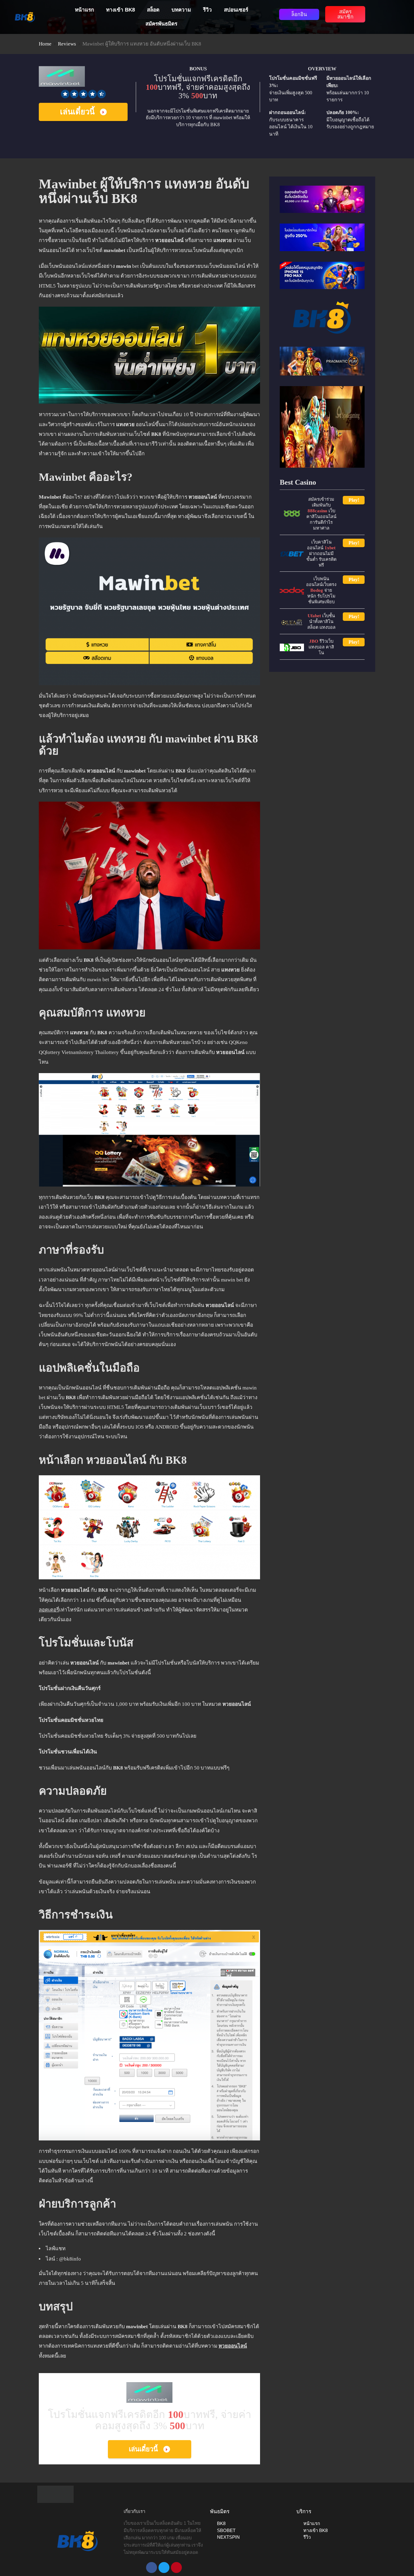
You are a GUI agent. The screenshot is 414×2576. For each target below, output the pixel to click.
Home (45, 44)
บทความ (181, 10)
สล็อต (153, 10)
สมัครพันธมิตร (161, 24)
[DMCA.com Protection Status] (55, 2494)
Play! (354, 500)
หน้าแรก (84, 10)
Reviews (67, 44)
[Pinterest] (176, 2568)
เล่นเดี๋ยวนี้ (77, 112)
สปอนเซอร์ (236, 10)
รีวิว (207, 10)
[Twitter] (164, 2568)
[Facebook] (152, 2568)
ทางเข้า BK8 (120, 10)
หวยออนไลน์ (233, 2346)
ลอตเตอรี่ (49, 1610)
